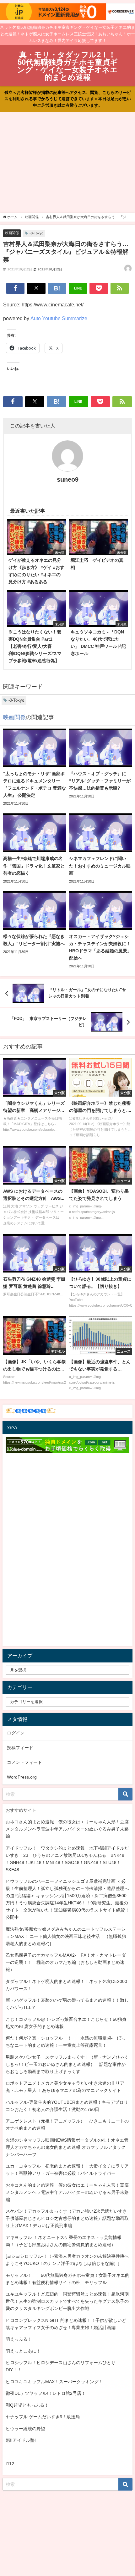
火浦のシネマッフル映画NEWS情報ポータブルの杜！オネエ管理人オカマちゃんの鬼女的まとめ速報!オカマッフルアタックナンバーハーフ (67, 2147)
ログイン (16, 1733)
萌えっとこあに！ (23, 2351)
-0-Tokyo (36, 233)
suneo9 (68, 479)
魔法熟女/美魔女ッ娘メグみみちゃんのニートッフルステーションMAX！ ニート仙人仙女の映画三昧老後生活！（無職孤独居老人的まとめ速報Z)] (66, 1936)
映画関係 (12, 233)
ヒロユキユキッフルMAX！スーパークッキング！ (54, 2382)
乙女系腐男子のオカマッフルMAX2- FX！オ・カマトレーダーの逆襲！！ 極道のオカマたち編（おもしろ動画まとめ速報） (66, 1962)
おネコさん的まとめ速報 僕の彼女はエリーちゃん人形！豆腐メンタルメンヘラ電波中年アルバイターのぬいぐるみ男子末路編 (67, 1829)
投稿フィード (20, 1748)
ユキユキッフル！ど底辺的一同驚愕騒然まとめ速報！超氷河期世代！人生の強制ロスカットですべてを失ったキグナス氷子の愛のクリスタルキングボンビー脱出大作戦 (67, 2301)
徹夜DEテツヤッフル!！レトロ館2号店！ (46, 2393)
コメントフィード (24, 1762)
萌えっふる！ (19, 2339)
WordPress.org (22, 1777)
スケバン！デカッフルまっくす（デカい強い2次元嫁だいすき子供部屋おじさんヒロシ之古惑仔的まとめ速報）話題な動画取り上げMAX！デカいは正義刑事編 (67, 2218)
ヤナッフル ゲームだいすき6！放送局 (43, 2417)
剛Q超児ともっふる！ (27, 2405)
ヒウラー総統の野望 (25, 2429)
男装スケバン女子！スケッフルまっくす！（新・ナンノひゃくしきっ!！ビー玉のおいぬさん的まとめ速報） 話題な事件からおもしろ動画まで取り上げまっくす (67, 2064)
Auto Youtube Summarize (59, 318)
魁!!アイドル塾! (21, 2440)
